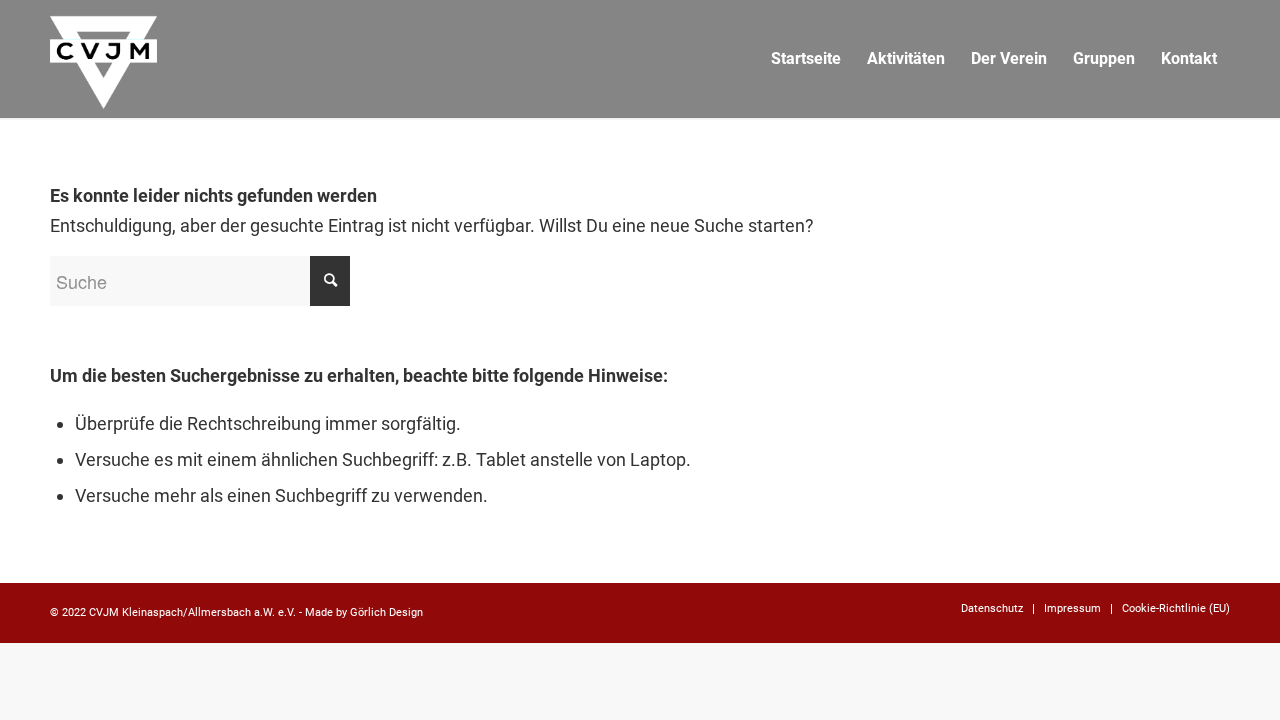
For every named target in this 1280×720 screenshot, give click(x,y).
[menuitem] (806, 59)
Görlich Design (386, 612)
